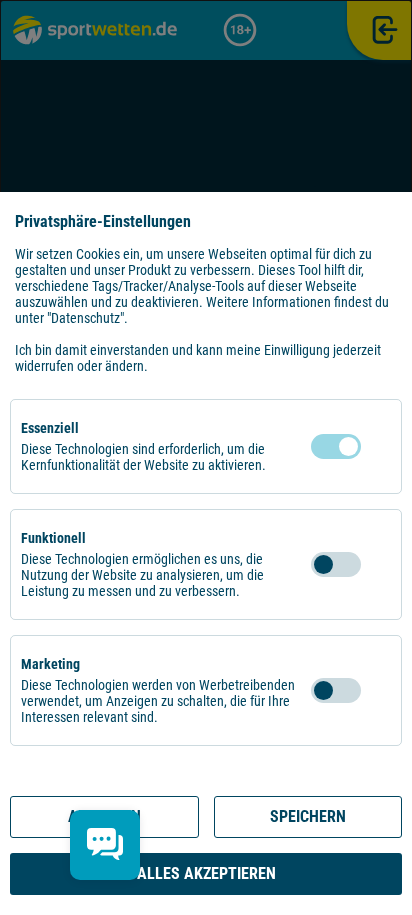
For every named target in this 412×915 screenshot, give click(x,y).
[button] (381, 446)
